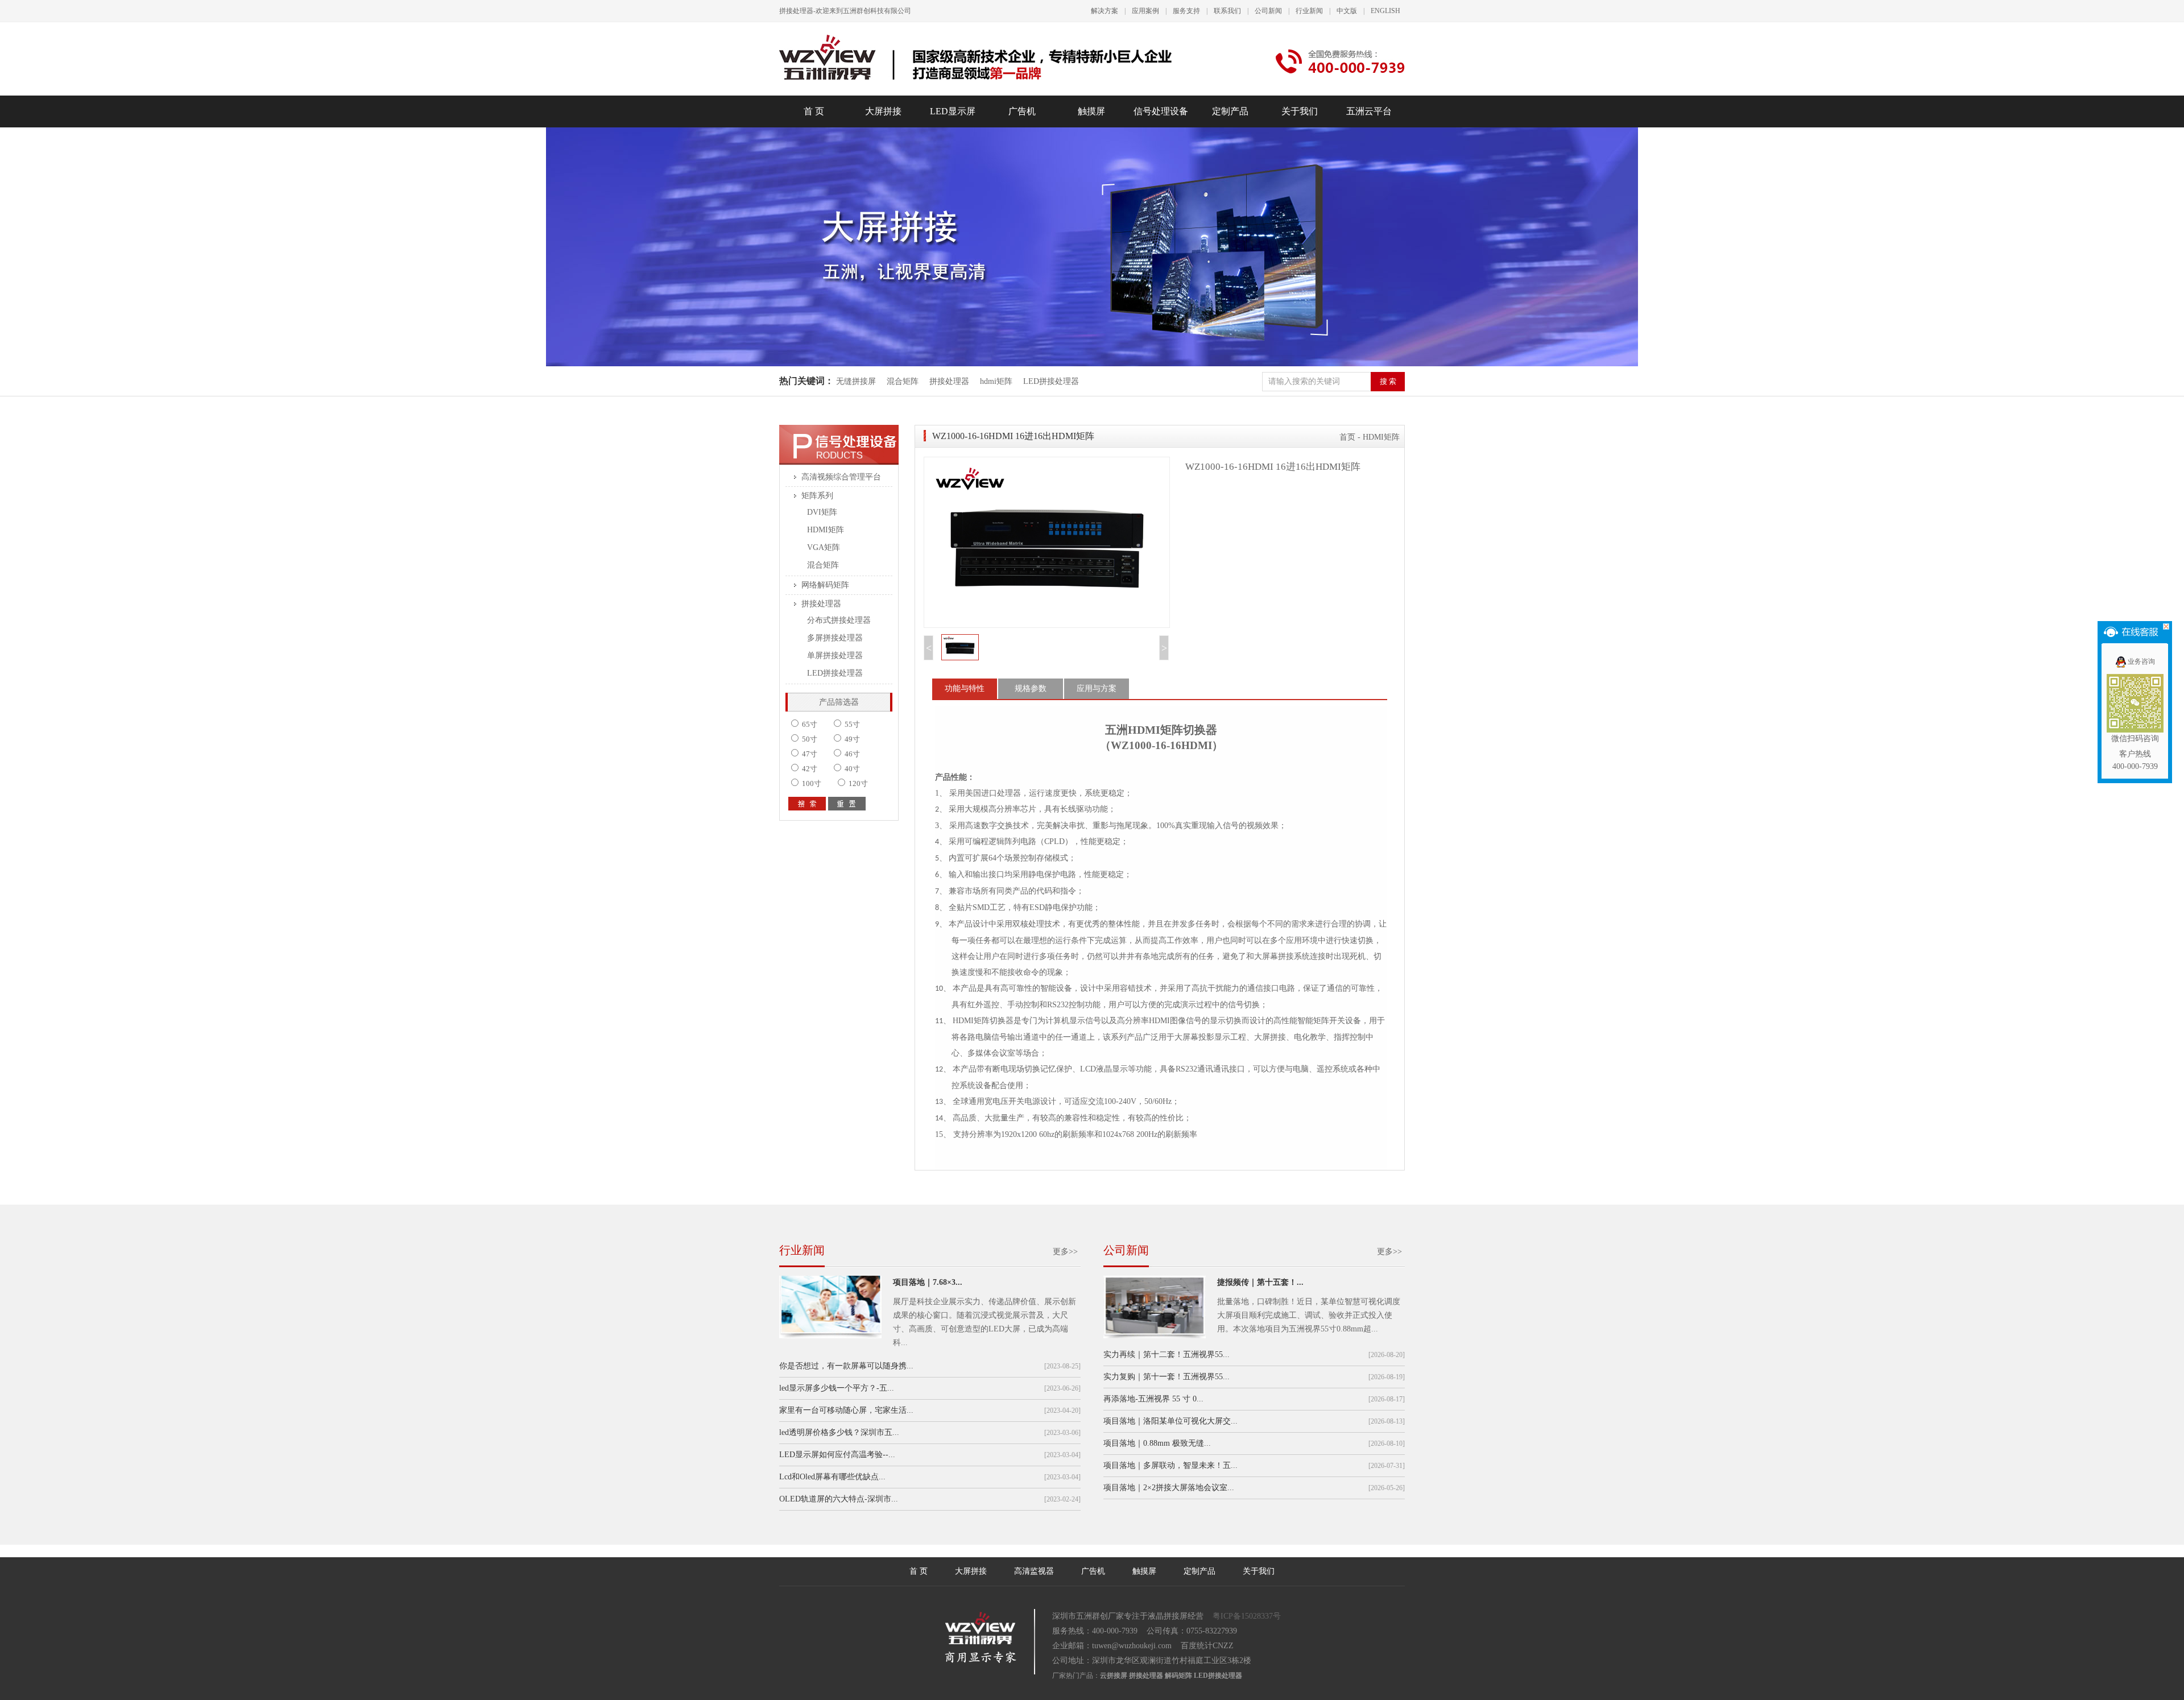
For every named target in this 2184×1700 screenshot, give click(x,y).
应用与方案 (1097, 688)
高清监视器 (1034, 1571)
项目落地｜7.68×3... (928, 1282)
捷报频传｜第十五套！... (1260, 1282)
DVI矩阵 (822, 512)
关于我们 (1300, 111)
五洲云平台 (1369, 111)
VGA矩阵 (824, 547)
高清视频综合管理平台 (841, 477)
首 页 (814, 111)
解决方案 (1105, 11)
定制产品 (1230, 111)
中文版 (1347, 11)
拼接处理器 (949, 381)
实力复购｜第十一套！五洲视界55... (1167, 1377)
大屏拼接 (883, 111)
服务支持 (1186, 11)
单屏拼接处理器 (835, 655)
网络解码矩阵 (825, 585)
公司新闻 (1268, 11)
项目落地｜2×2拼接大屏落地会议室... (1169, 1488)
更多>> (1065, 1252)
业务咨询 (2141, 661)
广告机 (1022, 111)
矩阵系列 (817, 496)
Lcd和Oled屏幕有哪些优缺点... (832, 1477)
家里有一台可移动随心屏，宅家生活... (846, 1410)
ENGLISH (1385, 11)
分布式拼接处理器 (839, 620)
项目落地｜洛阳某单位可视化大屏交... (1170, 1421)
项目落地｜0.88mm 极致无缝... (1157, 1443)
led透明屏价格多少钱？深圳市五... (839, 1432)
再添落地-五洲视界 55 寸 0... (1153, 1399)
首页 (1347, 437)
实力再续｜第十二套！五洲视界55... (1167, 1354)
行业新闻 (1309, 11)
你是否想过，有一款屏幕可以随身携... (846, 1366)
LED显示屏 (953, 111)
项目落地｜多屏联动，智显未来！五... (1170, 1465)
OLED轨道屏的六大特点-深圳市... (839, 1499)
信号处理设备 (1161, 111)
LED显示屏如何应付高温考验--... (837, 1455)
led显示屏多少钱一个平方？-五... (837, 1388)
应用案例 (1145, 11)
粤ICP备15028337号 (1247, 1616)
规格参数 (1031, 688)
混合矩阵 (903, 381)
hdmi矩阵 (996, 381)
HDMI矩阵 (826, 530)
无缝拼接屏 (857, 381)
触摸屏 (1091, 111)
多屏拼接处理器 (835, 638)
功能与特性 (965, 688)
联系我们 (1227, 11)
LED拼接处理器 (1051, 381)
